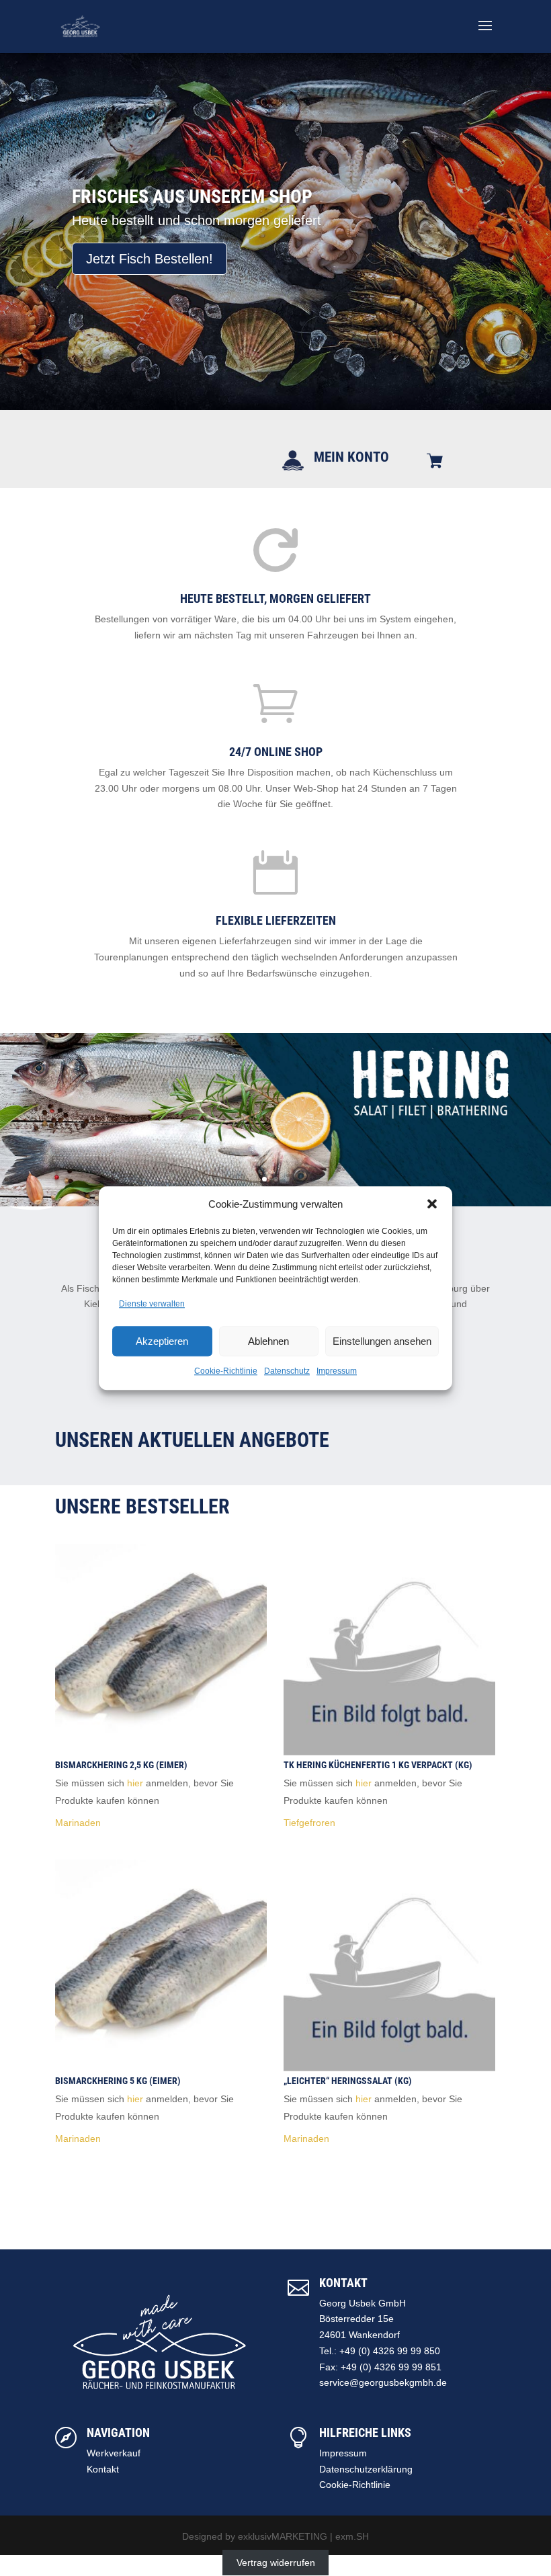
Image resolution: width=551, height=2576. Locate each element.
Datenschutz (287, 1371)
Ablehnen (268, 1341)
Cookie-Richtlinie (226, 1371)
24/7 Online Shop (276, 752)
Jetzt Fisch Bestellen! (150, 259)
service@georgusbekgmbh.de (383, 2382)
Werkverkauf (114, 2453)
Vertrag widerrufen (276, 2563)
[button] (432, 1204)
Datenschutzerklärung (366, 2469)
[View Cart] (435, 462)
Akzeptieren (162, 1341)
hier (135, 1783)
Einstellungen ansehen (382, 1341)
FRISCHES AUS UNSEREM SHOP (192, 197)
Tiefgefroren (309, 1823)
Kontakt (103, 2469)
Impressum (337, 1371)
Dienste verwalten (152, 1304)
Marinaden (78, 1823)
